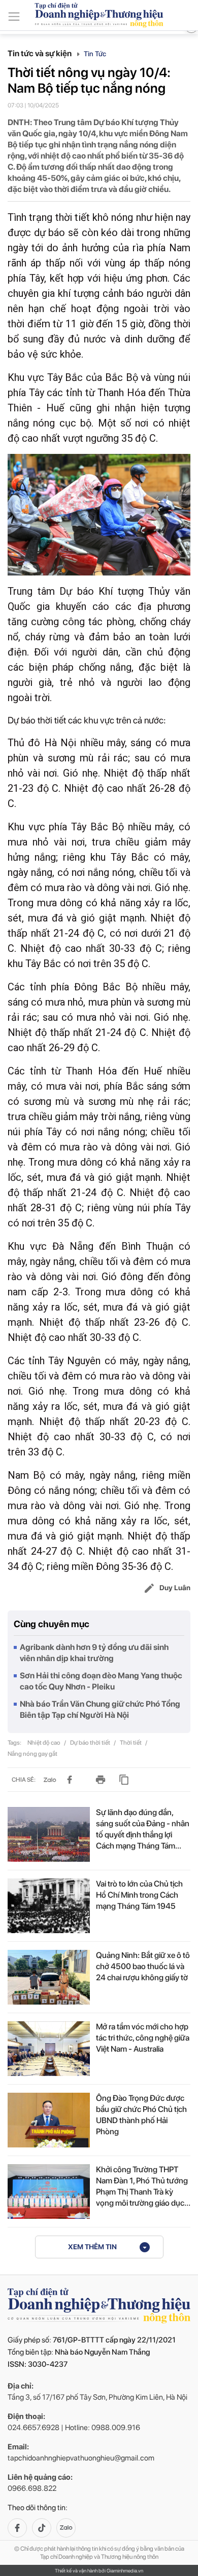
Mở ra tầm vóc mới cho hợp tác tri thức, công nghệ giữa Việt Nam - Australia (143, 2038)
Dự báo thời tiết (91, 1743)
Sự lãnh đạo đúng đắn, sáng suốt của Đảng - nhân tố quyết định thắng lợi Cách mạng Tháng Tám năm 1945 (143, 1830)
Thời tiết (131, 1743)
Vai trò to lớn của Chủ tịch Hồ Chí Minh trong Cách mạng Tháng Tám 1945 (139, 1895)
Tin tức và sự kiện (40, 53)
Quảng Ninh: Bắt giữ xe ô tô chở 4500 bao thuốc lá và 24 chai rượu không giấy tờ (143, 1966)
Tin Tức (95, 54)
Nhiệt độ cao (44, 1743)
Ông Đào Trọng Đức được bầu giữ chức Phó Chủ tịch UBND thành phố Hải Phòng (141, 2115)
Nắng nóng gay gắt (32, 1754)
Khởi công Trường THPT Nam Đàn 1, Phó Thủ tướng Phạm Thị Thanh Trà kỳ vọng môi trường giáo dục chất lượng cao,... (142, 2187)
